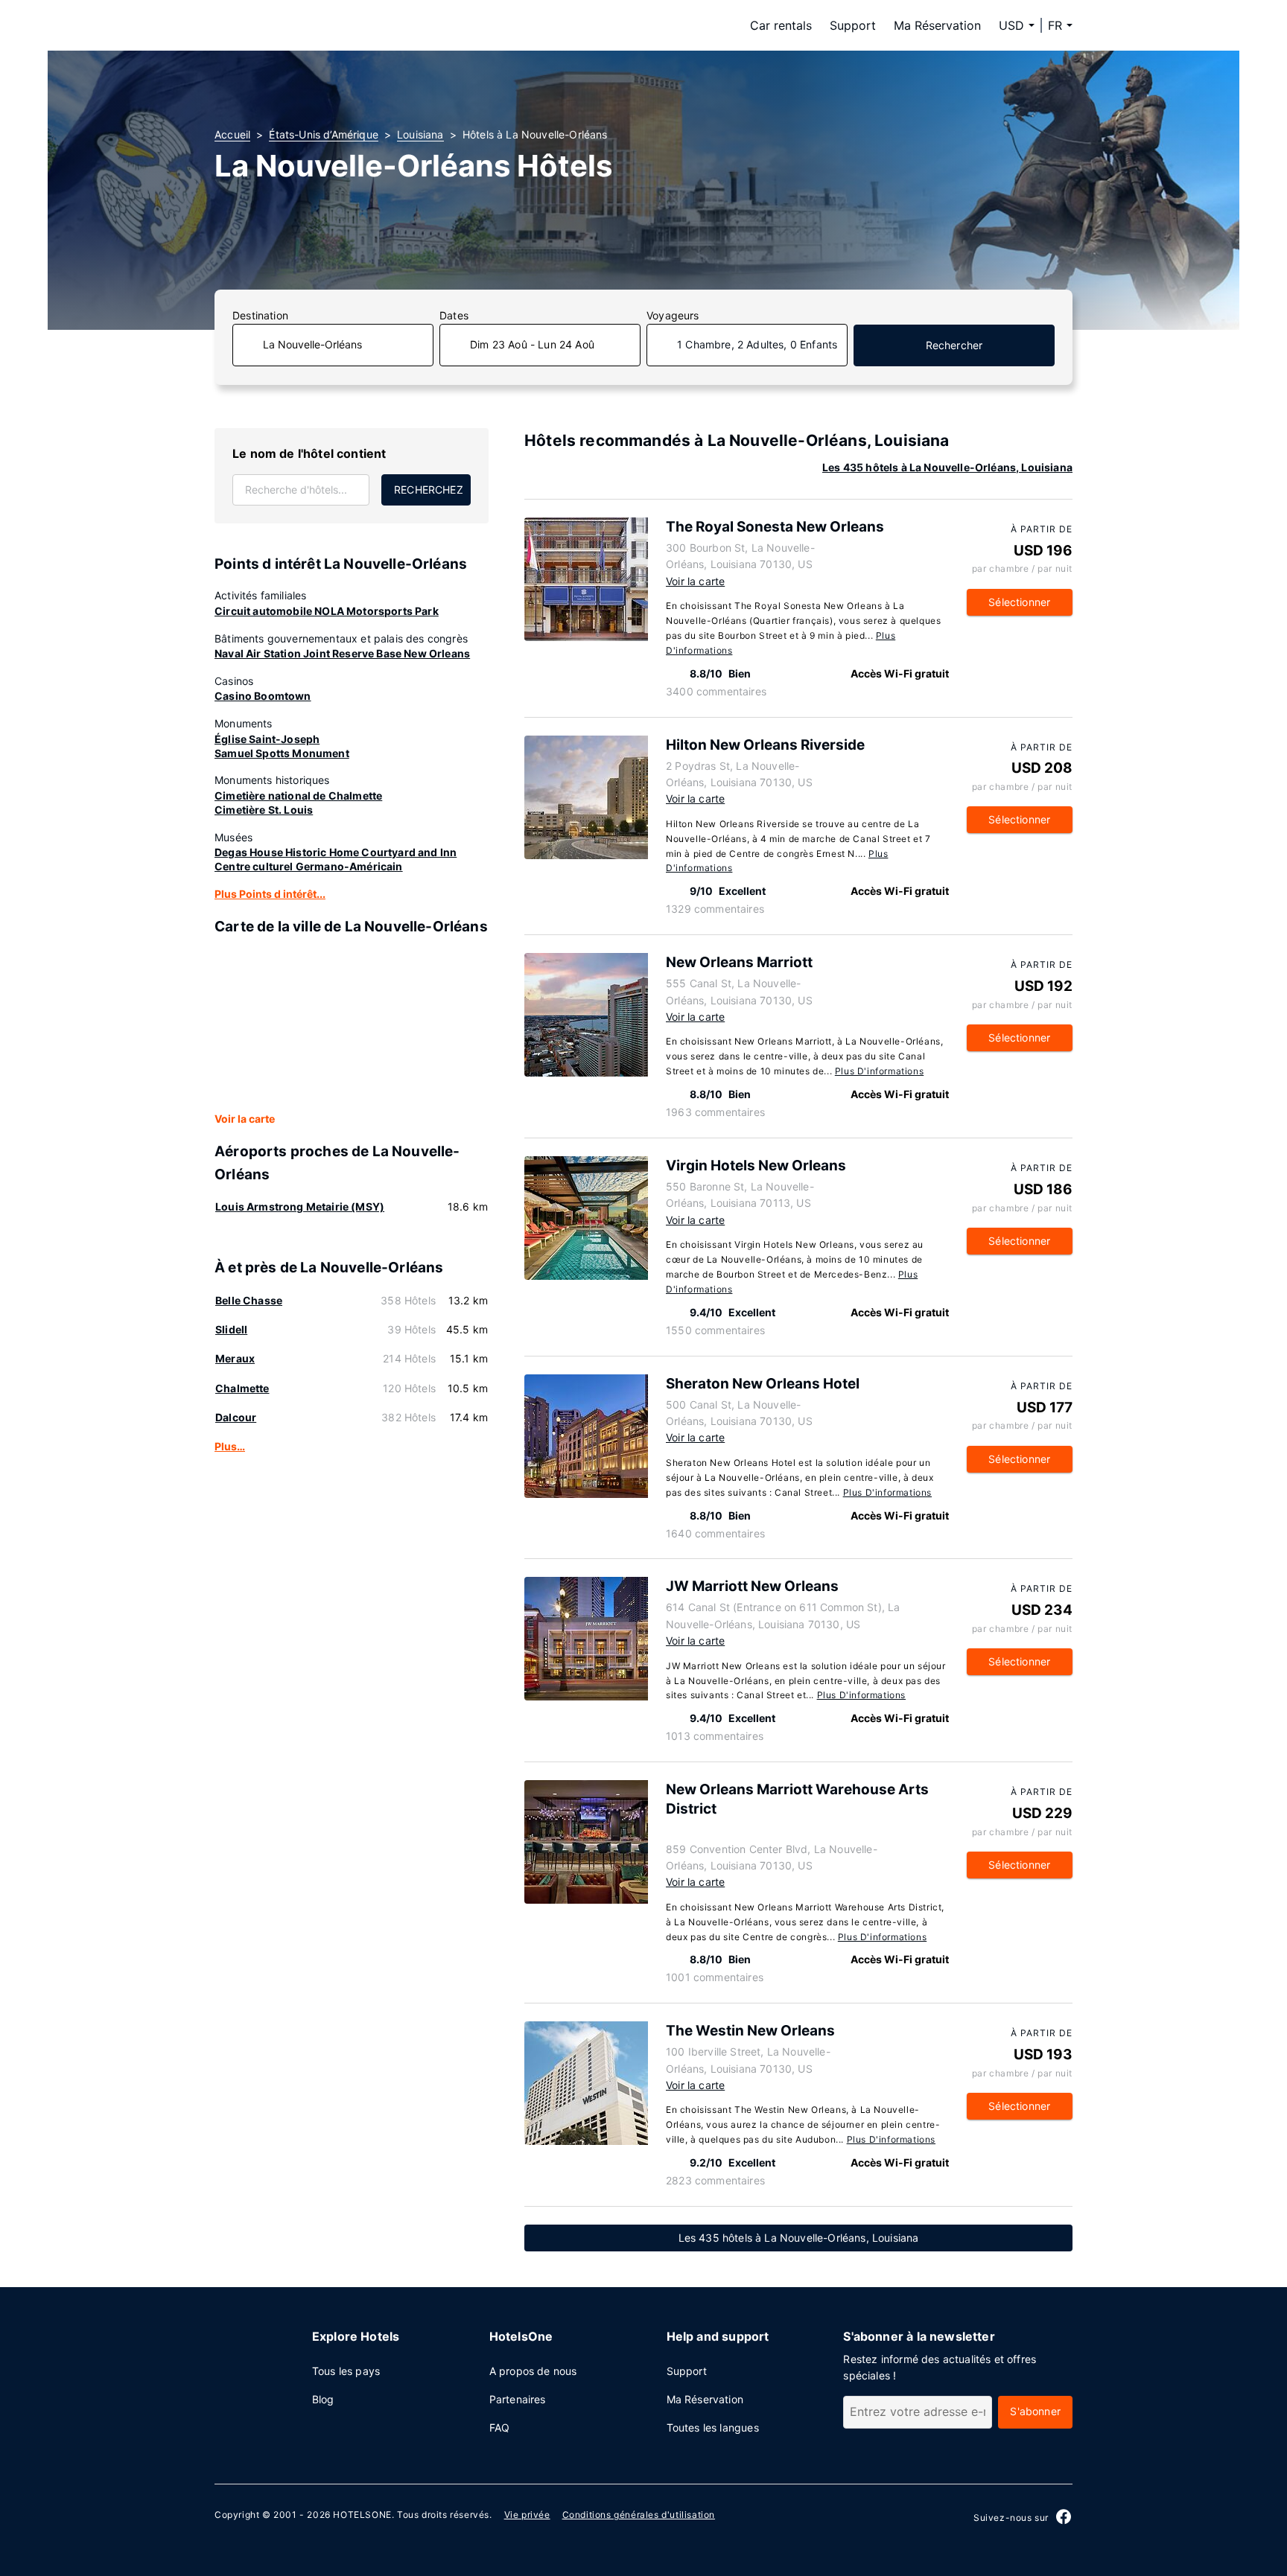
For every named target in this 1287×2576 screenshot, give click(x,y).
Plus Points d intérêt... (270, 894)
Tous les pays (346, 2371)
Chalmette (242, 1388)
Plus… (230, 1446)
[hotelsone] (308, 25)
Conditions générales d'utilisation (639, 2515)
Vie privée (527, 2515)
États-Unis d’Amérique (324, 134)
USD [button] (1011, 25)
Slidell (231, 1329)
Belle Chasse (249, 1300)
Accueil (232, 134)
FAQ (500, 2427)
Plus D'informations (879, 1071)
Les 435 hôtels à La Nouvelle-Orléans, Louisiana (947, 467)
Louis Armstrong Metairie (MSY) (300, 1206)
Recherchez (429, 490)
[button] (1060, 25)
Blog (323, 2399)
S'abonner (1035, 2411)
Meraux (235, 1358)
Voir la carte (245, 1119)
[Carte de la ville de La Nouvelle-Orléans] (352, 1024)
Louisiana (420, 134)
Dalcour (236, 1417)
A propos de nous (533, 2371)
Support (853, 25)
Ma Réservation (937, 25)
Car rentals (781, 25)
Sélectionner (1019, 602)
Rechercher (954, 345)
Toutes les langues (713, 2427)
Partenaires (518, 2399)
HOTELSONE (362, 2515)
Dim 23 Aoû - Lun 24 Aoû (532, 344)
